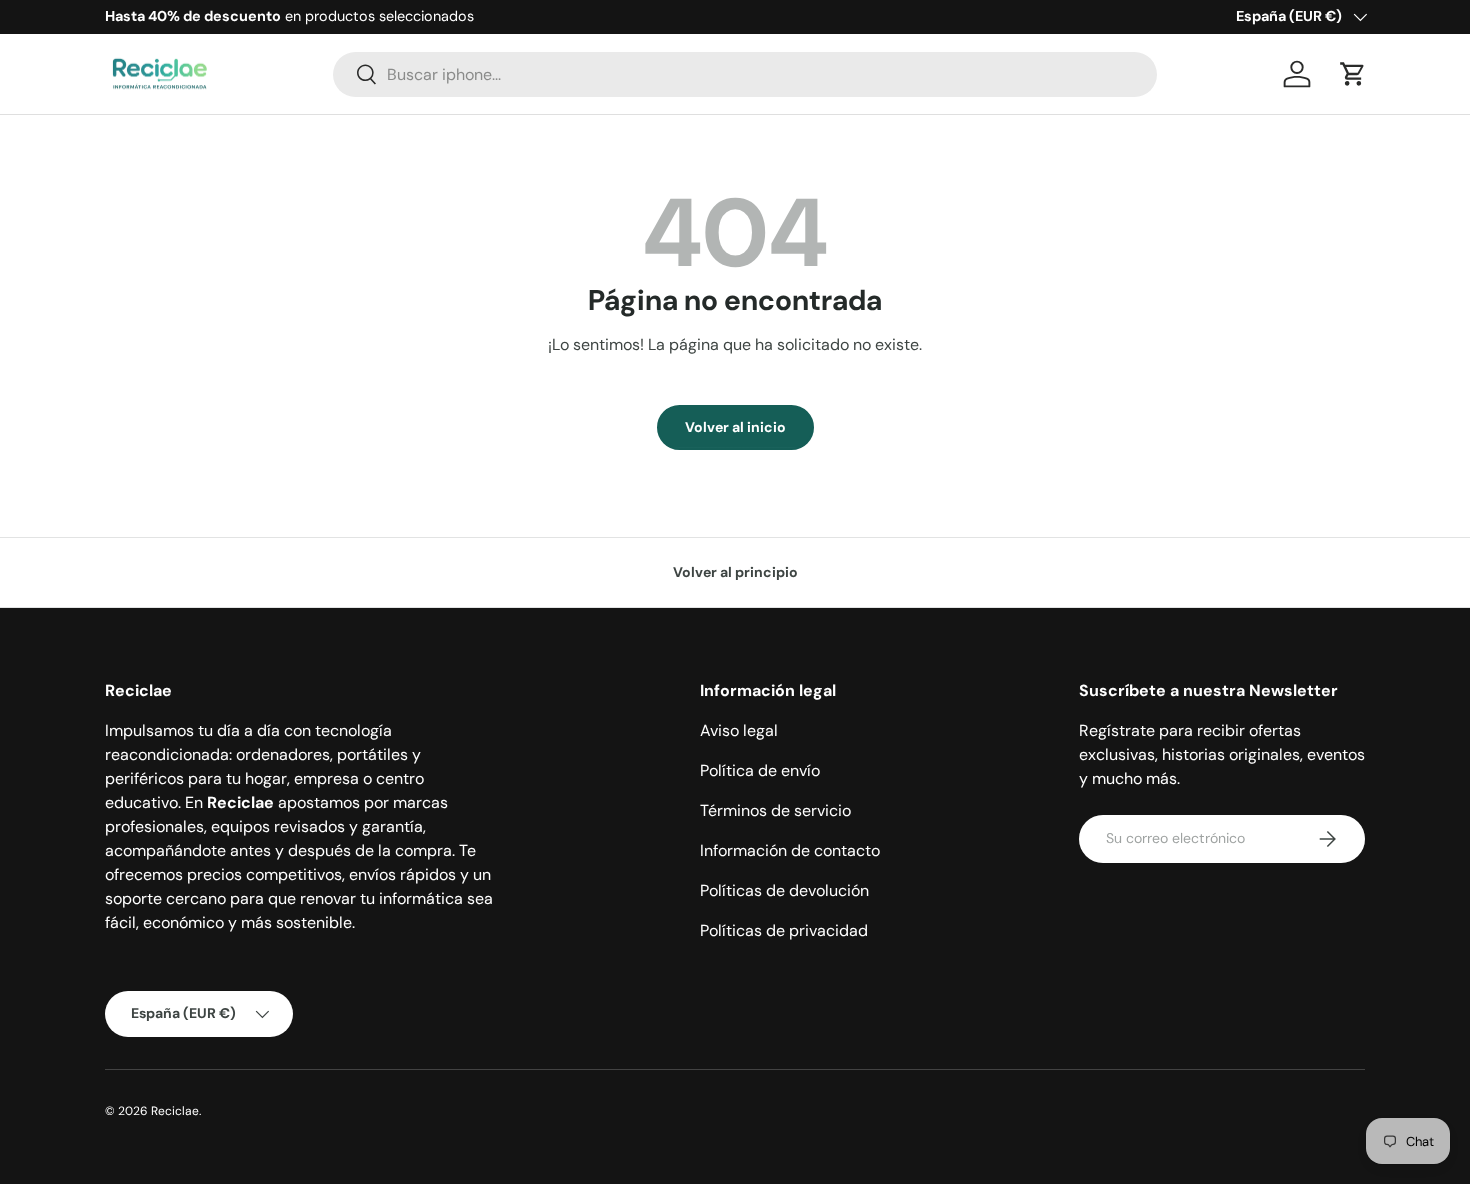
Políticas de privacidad (784, 930)
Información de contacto (790, 850)
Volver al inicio (735, 427)
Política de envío (760, 770)
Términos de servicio (775, 810)
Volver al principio (735, 572)
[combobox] (745, 74)
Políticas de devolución (784, 890)
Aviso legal (739, 730)
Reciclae (175, 1111)
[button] (1353, 74)
